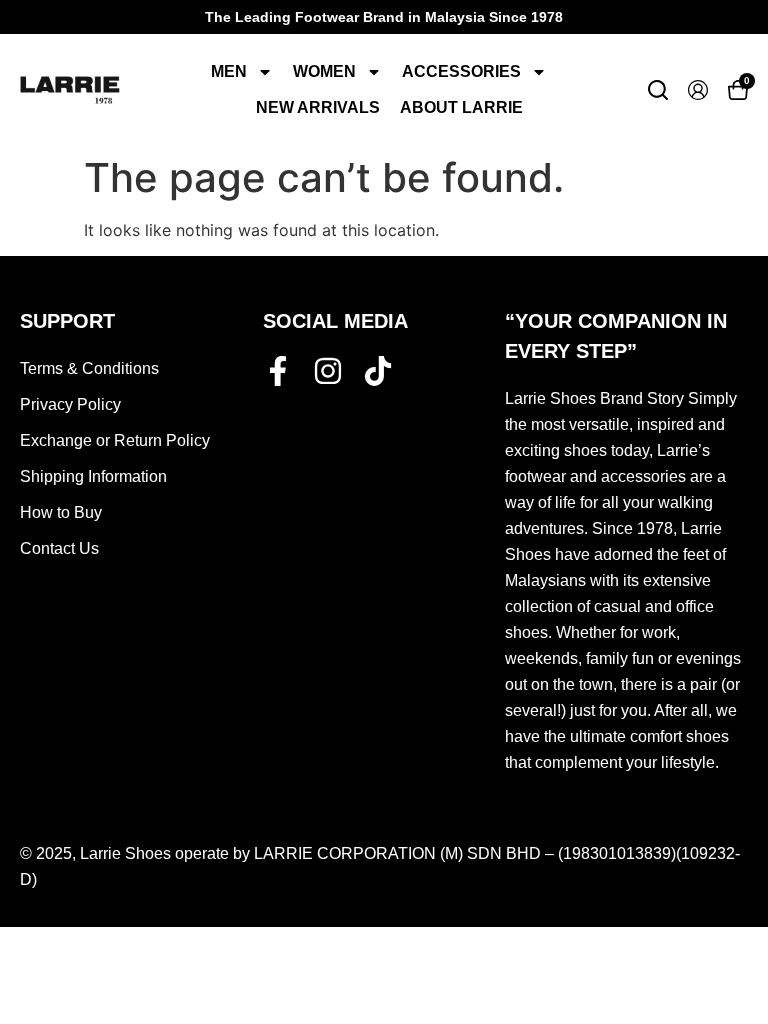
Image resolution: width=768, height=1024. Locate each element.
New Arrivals (318, 107)
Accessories (461, 71)
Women (324, 71)
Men (229, 71)
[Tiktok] (378, 371)
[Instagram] (328, 371)
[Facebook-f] (278, 371)
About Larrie (461, 107)
